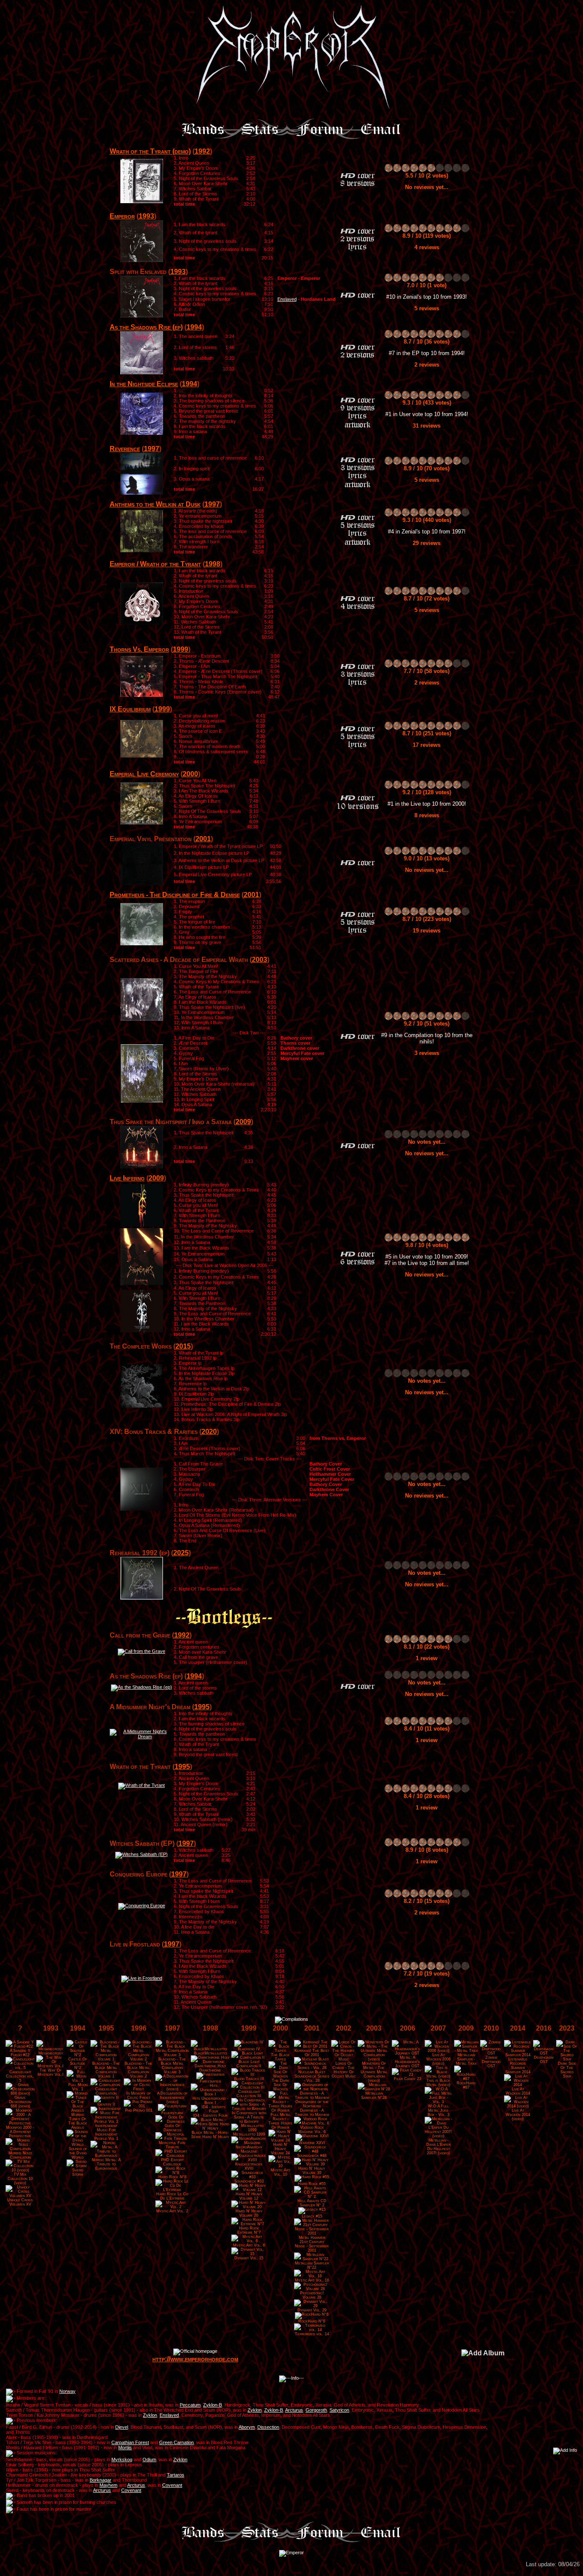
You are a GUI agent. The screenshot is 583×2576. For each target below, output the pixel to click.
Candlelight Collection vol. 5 (20, 2076)
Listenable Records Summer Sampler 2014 (518, 2066)
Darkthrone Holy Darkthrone (210, 2068)
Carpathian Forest (130, 2442)
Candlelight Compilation (106, 2091)
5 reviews (427, 308)
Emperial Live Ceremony (144, 774)
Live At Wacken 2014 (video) (518, 2115)
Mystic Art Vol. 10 (280, 2172)
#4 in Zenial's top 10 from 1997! (427, 532)
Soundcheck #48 (312, 2156)
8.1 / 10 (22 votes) (427, 1647)
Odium (149, 2459)
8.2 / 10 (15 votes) (427, 1901)
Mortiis (125, 2448)
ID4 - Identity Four (210, 2116)
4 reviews (427, 247)
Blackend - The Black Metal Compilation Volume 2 (138, 2070)
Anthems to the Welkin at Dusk (155, 504)
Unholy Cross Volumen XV (20, 2202)
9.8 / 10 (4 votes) (427, 1245)
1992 (202, 151)
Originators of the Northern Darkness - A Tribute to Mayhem (312, 2108)
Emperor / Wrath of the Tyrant (155, 564)
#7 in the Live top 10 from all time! (427, 1263)
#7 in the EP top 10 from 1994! (427, 353)
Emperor (122, 216)
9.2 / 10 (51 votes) (427, 1024)
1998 (213, 564)
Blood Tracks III (249, 2079)
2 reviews (427, 365)
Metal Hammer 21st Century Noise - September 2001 (312, 2244)
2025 (181, 1553)
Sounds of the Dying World (78, 2153)
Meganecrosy (51, 2053)
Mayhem (108, 2485)
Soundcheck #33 (249, 2181)
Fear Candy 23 (408, 2079)
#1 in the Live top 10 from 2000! (427, 804)
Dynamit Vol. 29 (312, 2310)
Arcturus (294, 2410)
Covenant (172, 2485)
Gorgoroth (316, 2410)
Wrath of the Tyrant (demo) (150, 151)
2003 (259, 960)
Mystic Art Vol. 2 (172, 2211)
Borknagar (101, 2480)
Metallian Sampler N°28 (374, 2095)
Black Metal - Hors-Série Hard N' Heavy (210, 2135)
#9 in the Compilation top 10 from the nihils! (427, 1038)
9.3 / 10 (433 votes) (427, 403)
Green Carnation (176, 2442)
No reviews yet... (427, 187)
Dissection (268, 2427)
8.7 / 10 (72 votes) (427, 599)
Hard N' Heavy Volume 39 (312, 2171)
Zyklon (255, 2410)
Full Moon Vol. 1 (78, 2087)
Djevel (122, 2427)
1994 (194, 327)
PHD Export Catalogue (172, 2162)
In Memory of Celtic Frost (138, 2095)
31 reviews (427, 426)
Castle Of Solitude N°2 (78, 2063)
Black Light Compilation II (249, 2064)
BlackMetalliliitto (210, 2053)
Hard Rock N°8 (172, 2177)
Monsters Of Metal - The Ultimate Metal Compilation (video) (374, 2072)
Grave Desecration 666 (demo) (20, 2102)
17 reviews (427, 745)
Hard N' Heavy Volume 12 (249, 2196)
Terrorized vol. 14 (312, 2334)
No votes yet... (427, 1142)
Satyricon (339, 2410)
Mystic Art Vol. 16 (312, 2280)
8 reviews (427, 815)
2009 (243, 1122)
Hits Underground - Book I (210, 2101)
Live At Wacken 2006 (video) (439, 2059)
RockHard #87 (466, 2085)
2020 (209, 1432)
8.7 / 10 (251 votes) (427, 733)
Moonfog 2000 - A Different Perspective (20, 2132)
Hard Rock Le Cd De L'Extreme (172, 2196)
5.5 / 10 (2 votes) (427, 176)
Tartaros (176, 2475)
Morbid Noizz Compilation (20, 2155)
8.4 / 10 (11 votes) (427, 1729)
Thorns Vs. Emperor (139, 649)
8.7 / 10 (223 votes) (427, 919)
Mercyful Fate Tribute (172, 2145)
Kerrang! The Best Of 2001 (312, 2053)
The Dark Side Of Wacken (281, 2085)
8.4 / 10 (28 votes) (427, 1796)
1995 (202, 1707)
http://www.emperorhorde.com (195, 2359)
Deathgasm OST (544, 2060)
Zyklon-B (213, 2405)
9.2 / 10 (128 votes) (427, 792)
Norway (67, 2391)
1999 (181, 649)
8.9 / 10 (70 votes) (427, 468)
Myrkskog (122, 2459)
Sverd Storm (78, 2172)
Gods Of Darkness (172, 2128)
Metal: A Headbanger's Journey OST (407, 2062)
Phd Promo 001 (139, 2110)
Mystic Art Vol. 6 (249, 2245)
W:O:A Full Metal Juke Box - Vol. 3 (439, 2110)
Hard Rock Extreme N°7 (249, 2230)
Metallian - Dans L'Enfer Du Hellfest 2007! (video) (439, 2147)
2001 (203, 839)
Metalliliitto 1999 (249, 2134)
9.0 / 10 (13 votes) (427, 858)
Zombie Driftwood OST (491, 2062)
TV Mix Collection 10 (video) (20, 2179)
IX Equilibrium (130, 709)
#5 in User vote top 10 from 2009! (427, 1257)
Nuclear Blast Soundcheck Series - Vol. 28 (312, 2076)
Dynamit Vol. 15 (249, 2258)
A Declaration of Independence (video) (172, 2098)
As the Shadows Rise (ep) (146, 327)
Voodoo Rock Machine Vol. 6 (312, 2130)
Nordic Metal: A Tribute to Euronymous (106, 2164)
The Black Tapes (280, 2057)
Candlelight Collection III (249, 2094)
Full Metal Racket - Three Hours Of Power (280, 2121)
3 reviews (427, 1053)
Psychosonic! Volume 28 (312, 2295)
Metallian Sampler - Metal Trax (466, 2059)
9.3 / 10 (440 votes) (427, 520)
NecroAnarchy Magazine (249, 2149)
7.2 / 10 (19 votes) (427, 1974)
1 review (427, 1658)
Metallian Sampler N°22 (312, 2265)
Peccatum (190, 2405)
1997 (152, 449)
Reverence (125, 449)
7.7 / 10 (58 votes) (427, 671)
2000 (190, 774)
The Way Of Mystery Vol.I (51, 2072)
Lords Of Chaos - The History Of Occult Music (344, 2070)
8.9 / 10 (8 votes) (427, 1850)
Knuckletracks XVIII (249, 2166)
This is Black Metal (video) (438, 2083)
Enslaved (287, 299)
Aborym (247, 2427)
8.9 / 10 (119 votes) (427, 236)
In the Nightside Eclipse (144, 384)
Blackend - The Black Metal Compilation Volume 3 (172, 2066)
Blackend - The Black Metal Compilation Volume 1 (106, 2070)
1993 (146, 216)
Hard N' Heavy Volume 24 (280, 2149)
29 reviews (427, 543)
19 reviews (427, 931)
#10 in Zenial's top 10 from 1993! (427, 297)
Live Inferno (127, 1178)
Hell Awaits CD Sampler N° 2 (312, 2203)
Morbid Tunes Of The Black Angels (78, 2121)
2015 (183, 1346)
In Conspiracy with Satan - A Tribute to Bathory (249, 2117)
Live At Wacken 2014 (518, 2091)
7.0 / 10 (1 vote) (427, 285)
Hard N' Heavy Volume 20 (249, 2213)
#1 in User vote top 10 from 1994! (427, 414)
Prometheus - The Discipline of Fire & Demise (175, 895)
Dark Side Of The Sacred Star (567, 2070)
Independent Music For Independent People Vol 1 (106, 2132)
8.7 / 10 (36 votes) (427, 342)
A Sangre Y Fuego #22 (20, 2053)
